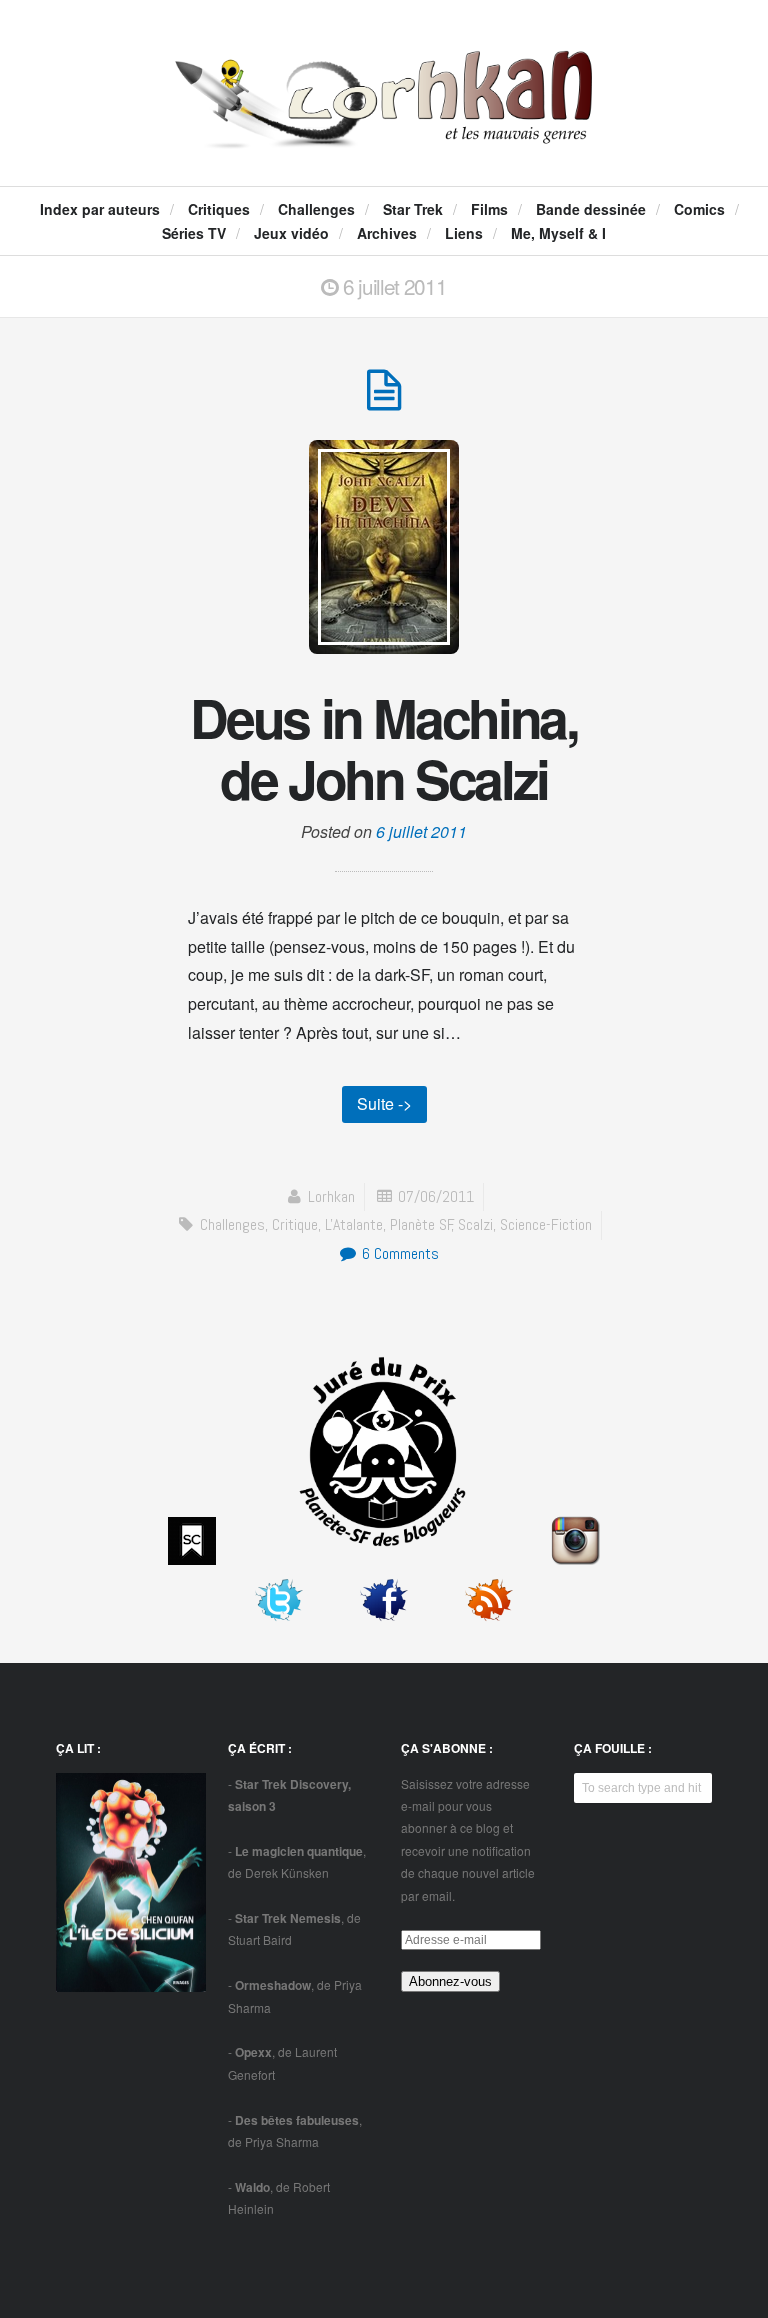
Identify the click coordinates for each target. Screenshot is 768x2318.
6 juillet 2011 (421, 831)
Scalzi (475, 1224)
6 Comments (398, 1253)
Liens (464, 233)
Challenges (316, 209)
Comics (699, 209)
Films (489, 209)
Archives (387, 233)
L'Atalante (354, 1224)
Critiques (219, 209)
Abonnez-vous (450, 1981)
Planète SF (421, 1224)
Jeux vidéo (291, 233)
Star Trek (413, 209)
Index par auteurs (100, 209)
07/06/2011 (436, 1196)
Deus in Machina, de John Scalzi (383, 748)
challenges (232, 1224)
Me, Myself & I (558, 233)
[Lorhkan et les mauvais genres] (384, 128)
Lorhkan (331, 1196)
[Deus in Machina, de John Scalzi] (384, 400)
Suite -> (384, 1103)
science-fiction (546, 1224)
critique (295, 1224)
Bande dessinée (591, 209)
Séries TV (194, 233)
